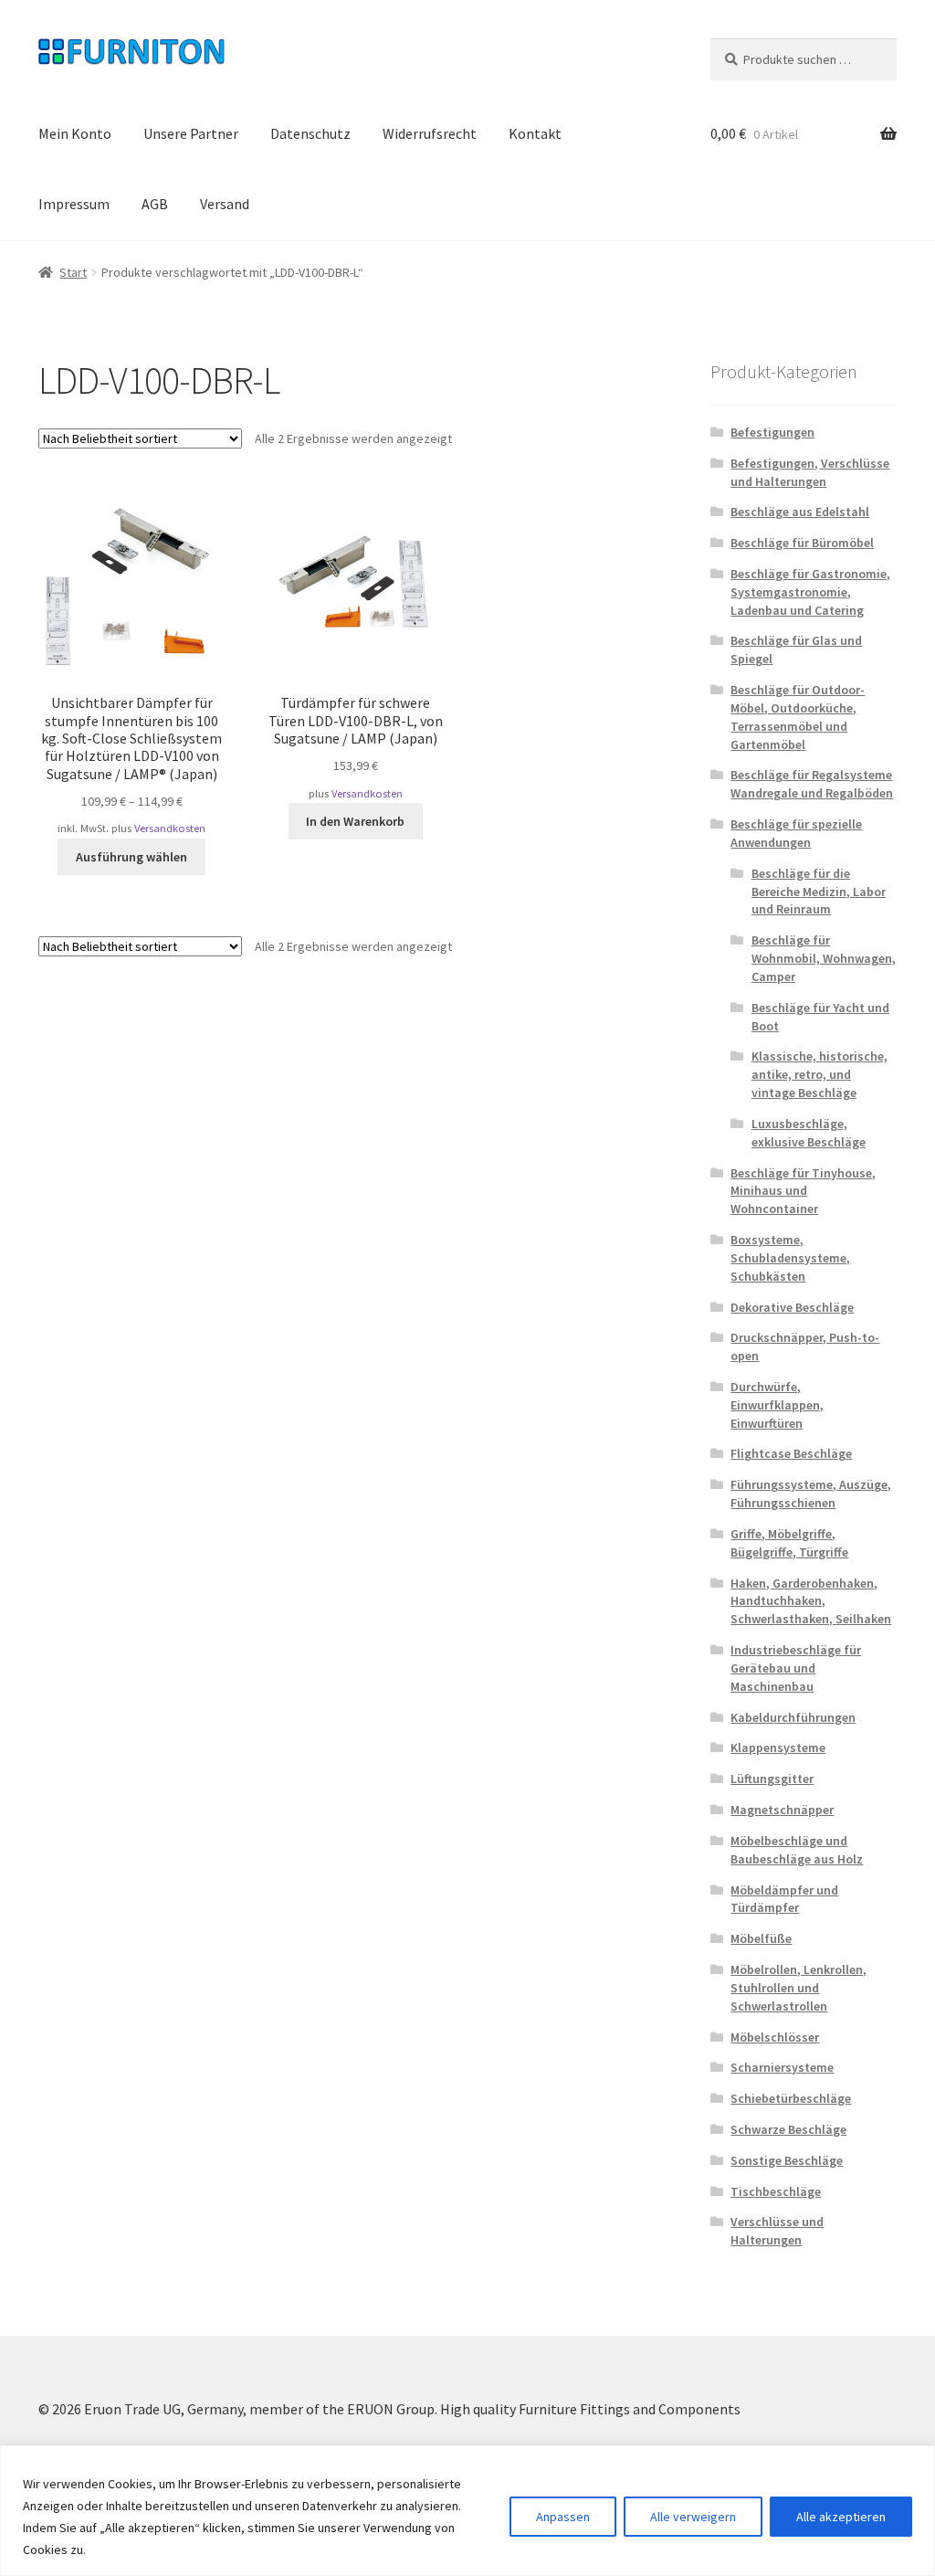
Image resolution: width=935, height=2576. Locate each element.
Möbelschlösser (775, 2037)
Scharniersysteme (782, 2067)
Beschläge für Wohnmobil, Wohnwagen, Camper (824, 958)
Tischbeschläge (776, 2191)
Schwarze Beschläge (788, 2129)
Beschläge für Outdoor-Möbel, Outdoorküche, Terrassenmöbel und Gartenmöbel (798, 717)
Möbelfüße (761, 1938)
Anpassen (563, 2517)
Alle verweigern (693, 2517)
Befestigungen (772, 432)
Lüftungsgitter (772, 1779)
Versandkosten (170, 828)
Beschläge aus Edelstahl (800, 512)
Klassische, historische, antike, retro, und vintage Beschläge (819, 1074)
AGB (155, 204)
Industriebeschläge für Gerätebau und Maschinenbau (796, 1668)
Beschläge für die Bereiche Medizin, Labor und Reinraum (819, 892)
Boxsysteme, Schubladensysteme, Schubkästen (790, 1258)
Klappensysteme (778, 1747)
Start (73, 272)
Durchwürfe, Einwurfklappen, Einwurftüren (777, 1405)
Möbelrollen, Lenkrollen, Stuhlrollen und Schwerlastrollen (798, 1988)
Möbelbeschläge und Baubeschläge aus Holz (797, 1850)
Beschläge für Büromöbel (802, 543)
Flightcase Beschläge (791, 1453)
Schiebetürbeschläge (791, 2098)
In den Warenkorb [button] (355, 821)
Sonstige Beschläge (787, 2160)
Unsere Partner (191, 133)
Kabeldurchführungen (793, 1717)
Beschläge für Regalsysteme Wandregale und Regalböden (812, 784)
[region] (467, 2511)
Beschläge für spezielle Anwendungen (796, 833)
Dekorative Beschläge (792, 1307)
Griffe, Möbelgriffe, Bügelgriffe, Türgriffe (789, 1543)
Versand (225, 204)
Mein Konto (75, 133)
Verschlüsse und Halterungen (777, 2231)
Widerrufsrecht (430, 133)
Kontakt (535, 133)
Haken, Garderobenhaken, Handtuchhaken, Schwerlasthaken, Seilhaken (811, 1601)
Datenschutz (310, 133)
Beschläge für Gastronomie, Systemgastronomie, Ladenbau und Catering (810, 592)
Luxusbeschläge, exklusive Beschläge (809, 1133)
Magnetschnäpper (782, 1810)
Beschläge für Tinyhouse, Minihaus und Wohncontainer (803, 1191)
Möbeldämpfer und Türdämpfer (784, 1899)
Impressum (74, 204)
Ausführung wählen (131, 857)
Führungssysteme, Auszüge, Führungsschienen (811, 1494)
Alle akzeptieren (841, 2517)
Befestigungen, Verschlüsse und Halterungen (810, 472)
